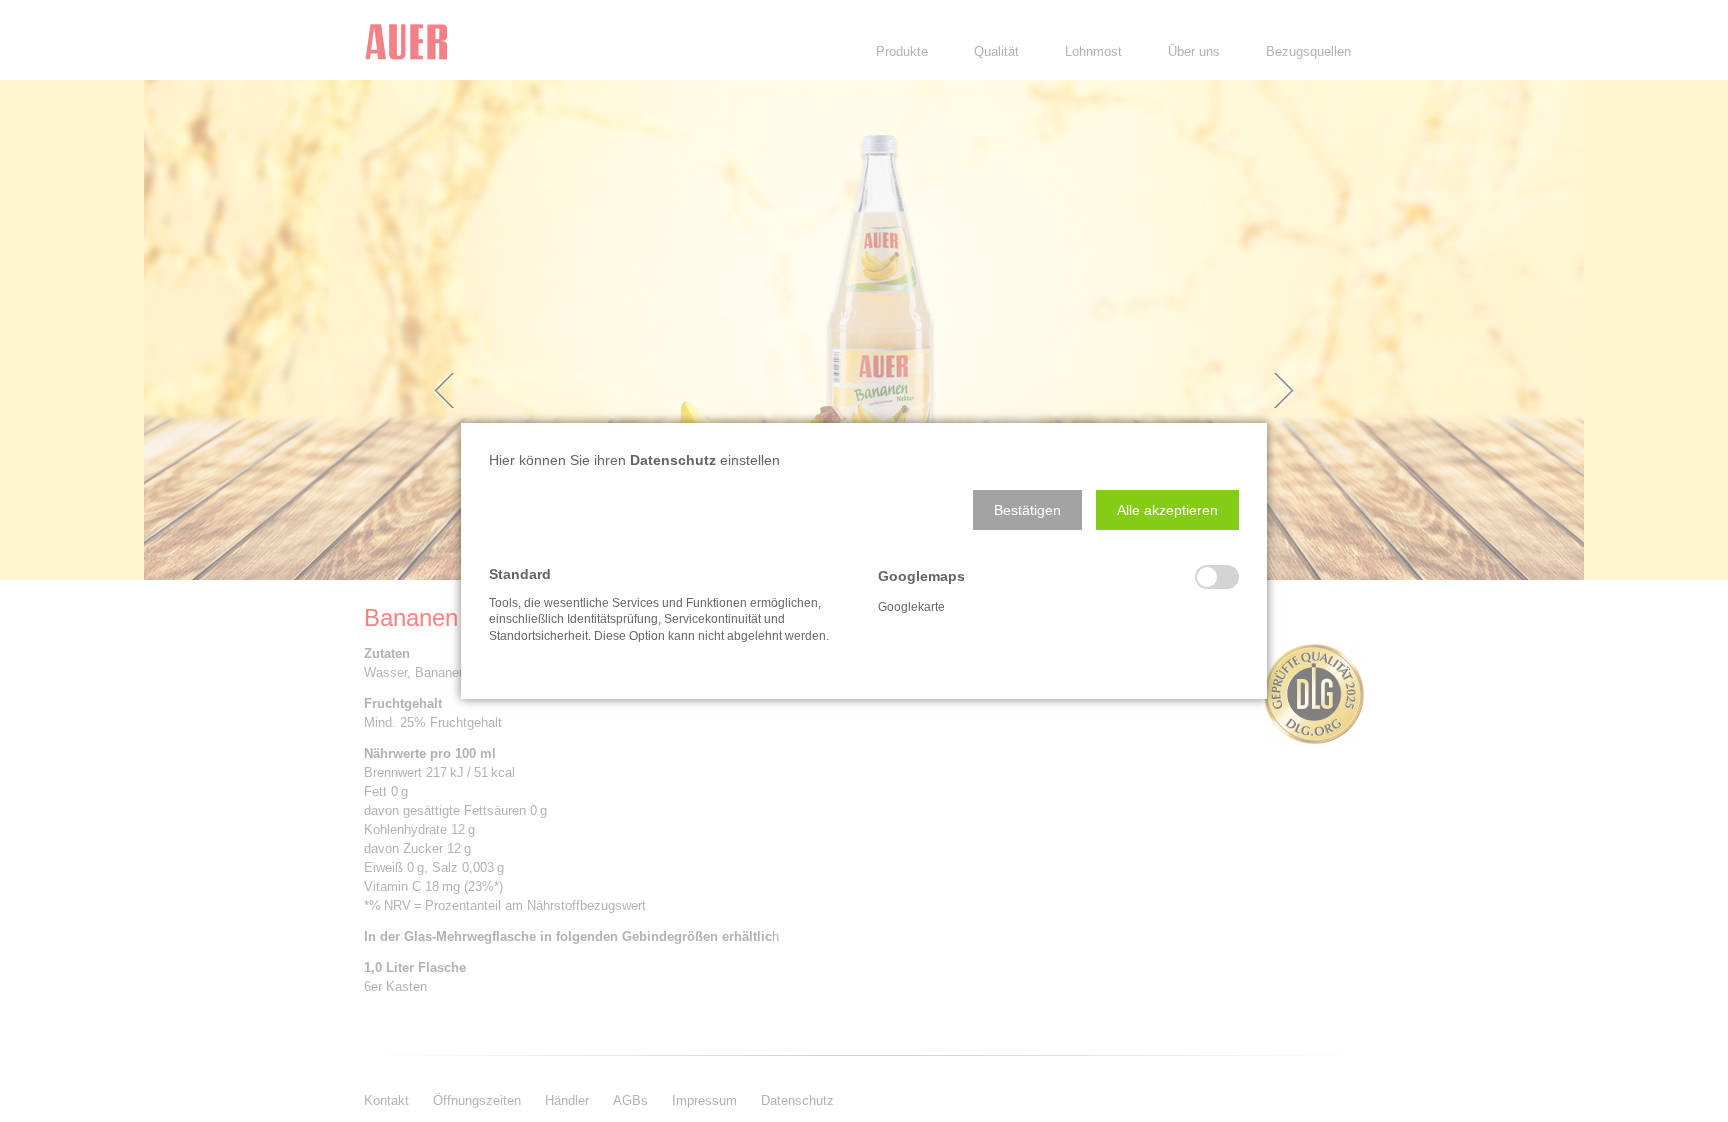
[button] (1027, 510)
